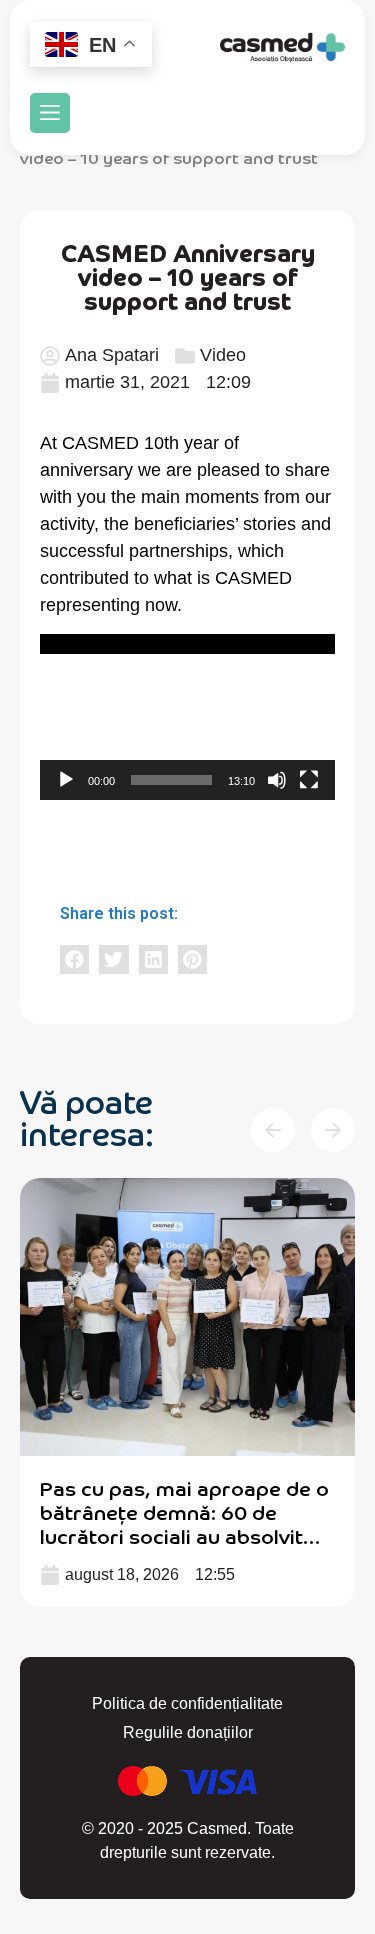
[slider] (171, 780)
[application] (187, 717)
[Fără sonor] (277, 780)
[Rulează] (66, 780)
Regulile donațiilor (188, 1732)
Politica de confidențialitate (187, 1703)
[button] (50, 113)
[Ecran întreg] (309, 780)
